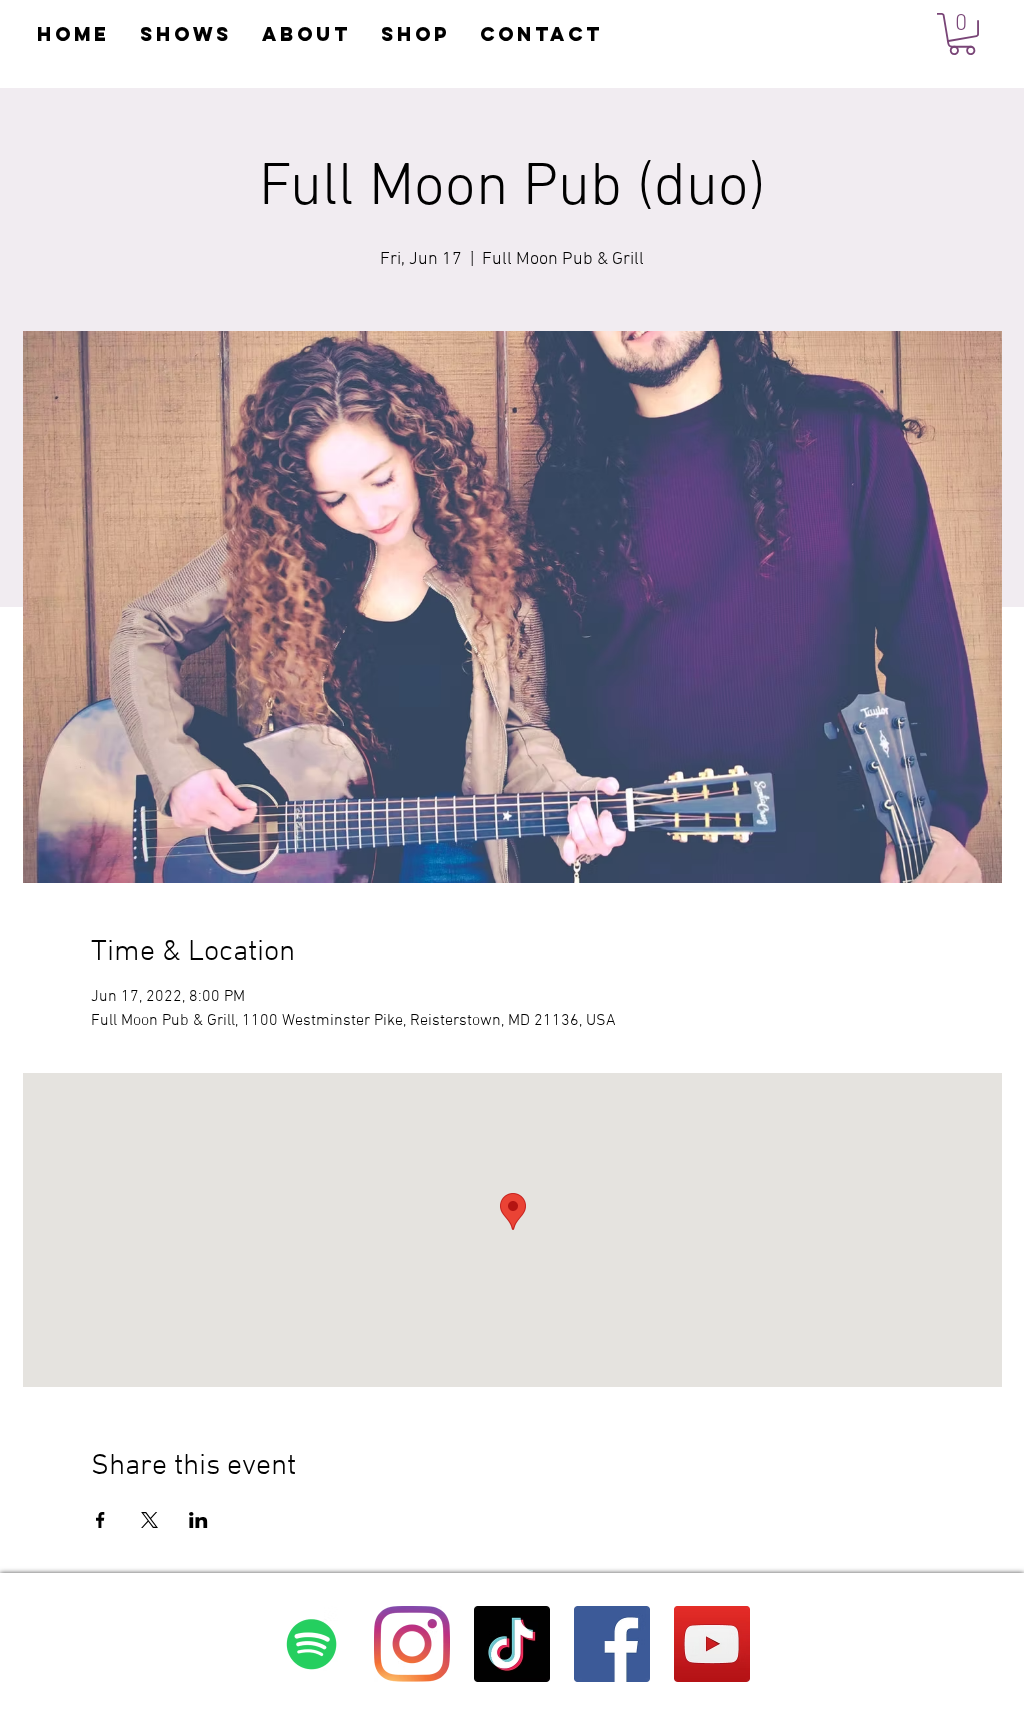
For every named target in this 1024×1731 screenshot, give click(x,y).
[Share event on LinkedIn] (198, 1520)
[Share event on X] (149, 1520)
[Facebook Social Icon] (612, 1644)
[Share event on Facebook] (100, 1520)
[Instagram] (412, 1644)
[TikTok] (512, 1644)
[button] (962, 34)
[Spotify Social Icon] (312, 1644)
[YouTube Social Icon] (712, 1644)
